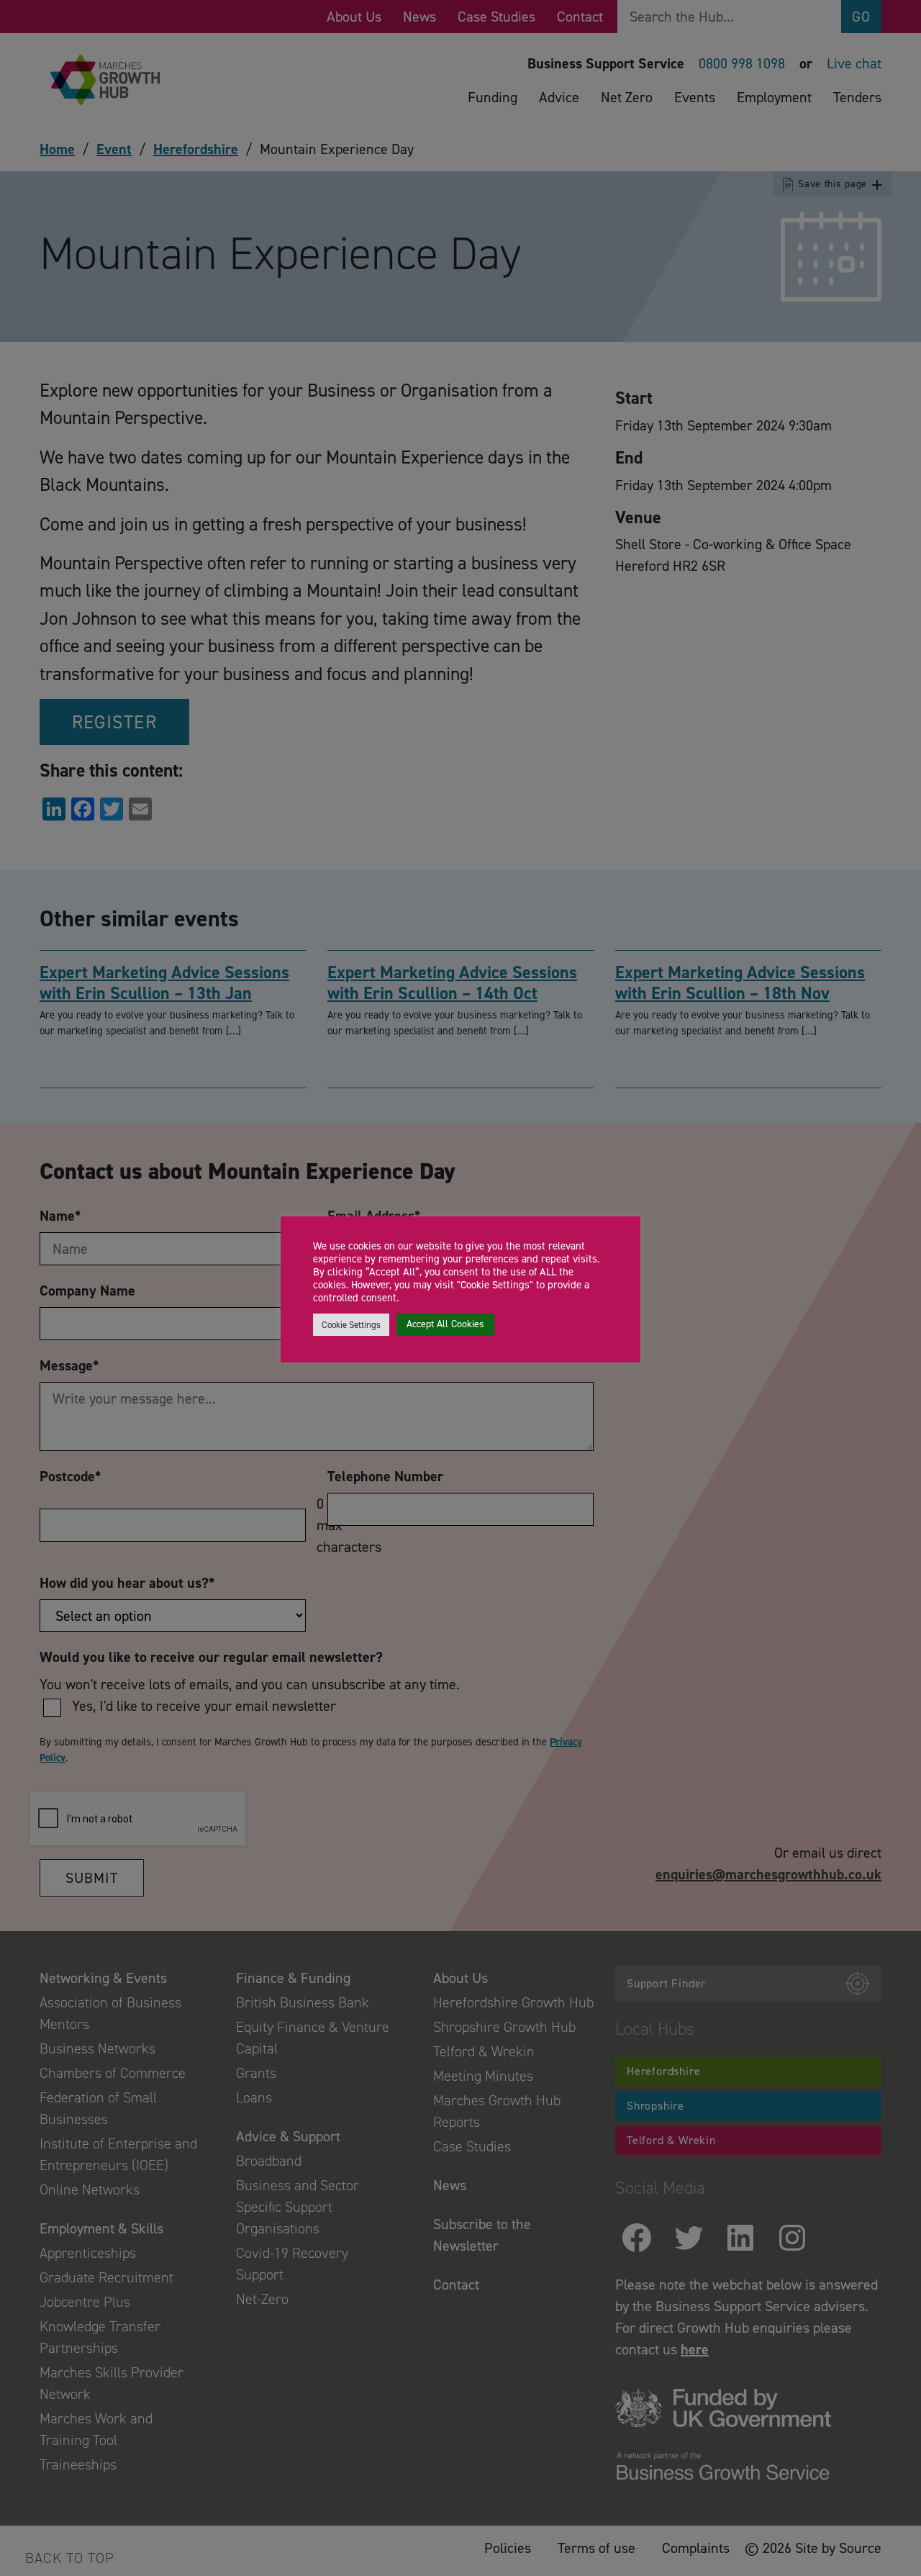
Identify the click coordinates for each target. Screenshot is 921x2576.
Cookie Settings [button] (351, 1325)
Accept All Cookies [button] (445, 1324)
